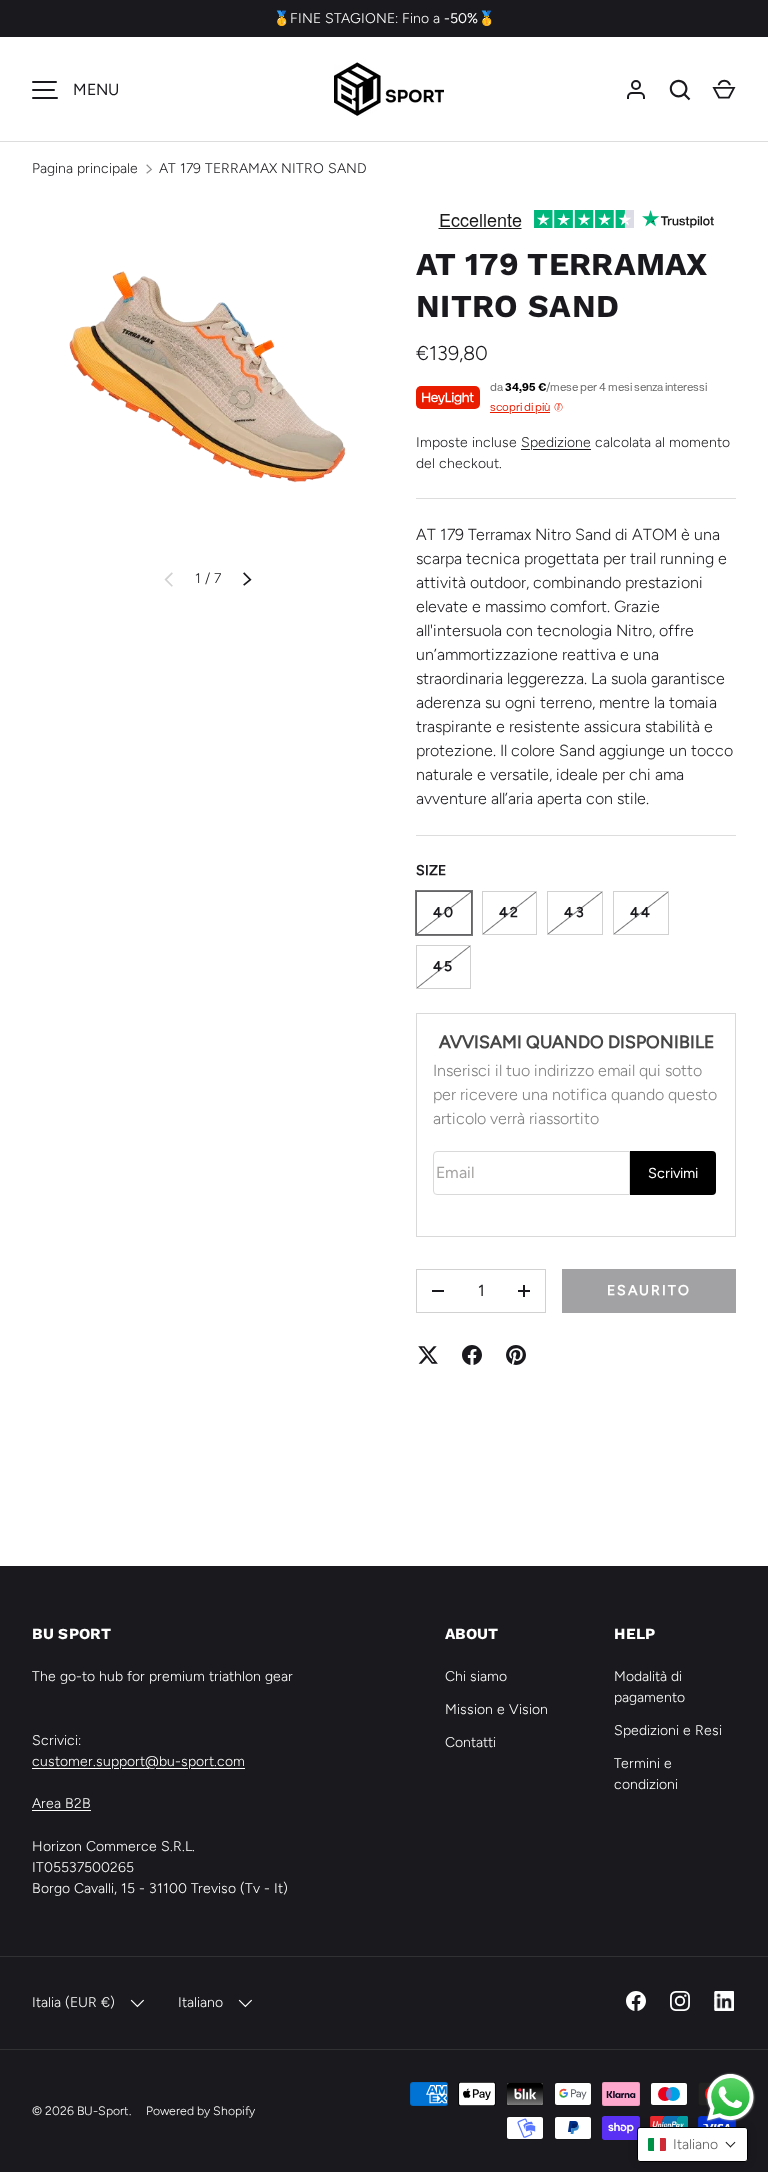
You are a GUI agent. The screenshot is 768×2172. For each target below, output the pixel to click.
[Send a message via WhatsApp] (730, 2097)
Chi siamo (476, 1676)
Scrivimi (673, 1173)
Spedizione (556, 442)
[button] (724, 90)
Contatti (470, 1742)
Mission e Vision (496, 1709)
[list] (208, 375)
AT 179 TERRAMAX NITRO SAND (263, 168)
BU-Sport (103, 2110)
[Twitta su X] (428, 1355)
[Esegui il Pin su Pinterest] (516, 1355)
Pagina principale (85, 168)
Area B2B (61, 1803)
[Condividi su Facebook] (472, 1355)
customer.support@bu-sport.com (138, 1761)
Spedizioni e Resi (668, 1730)
